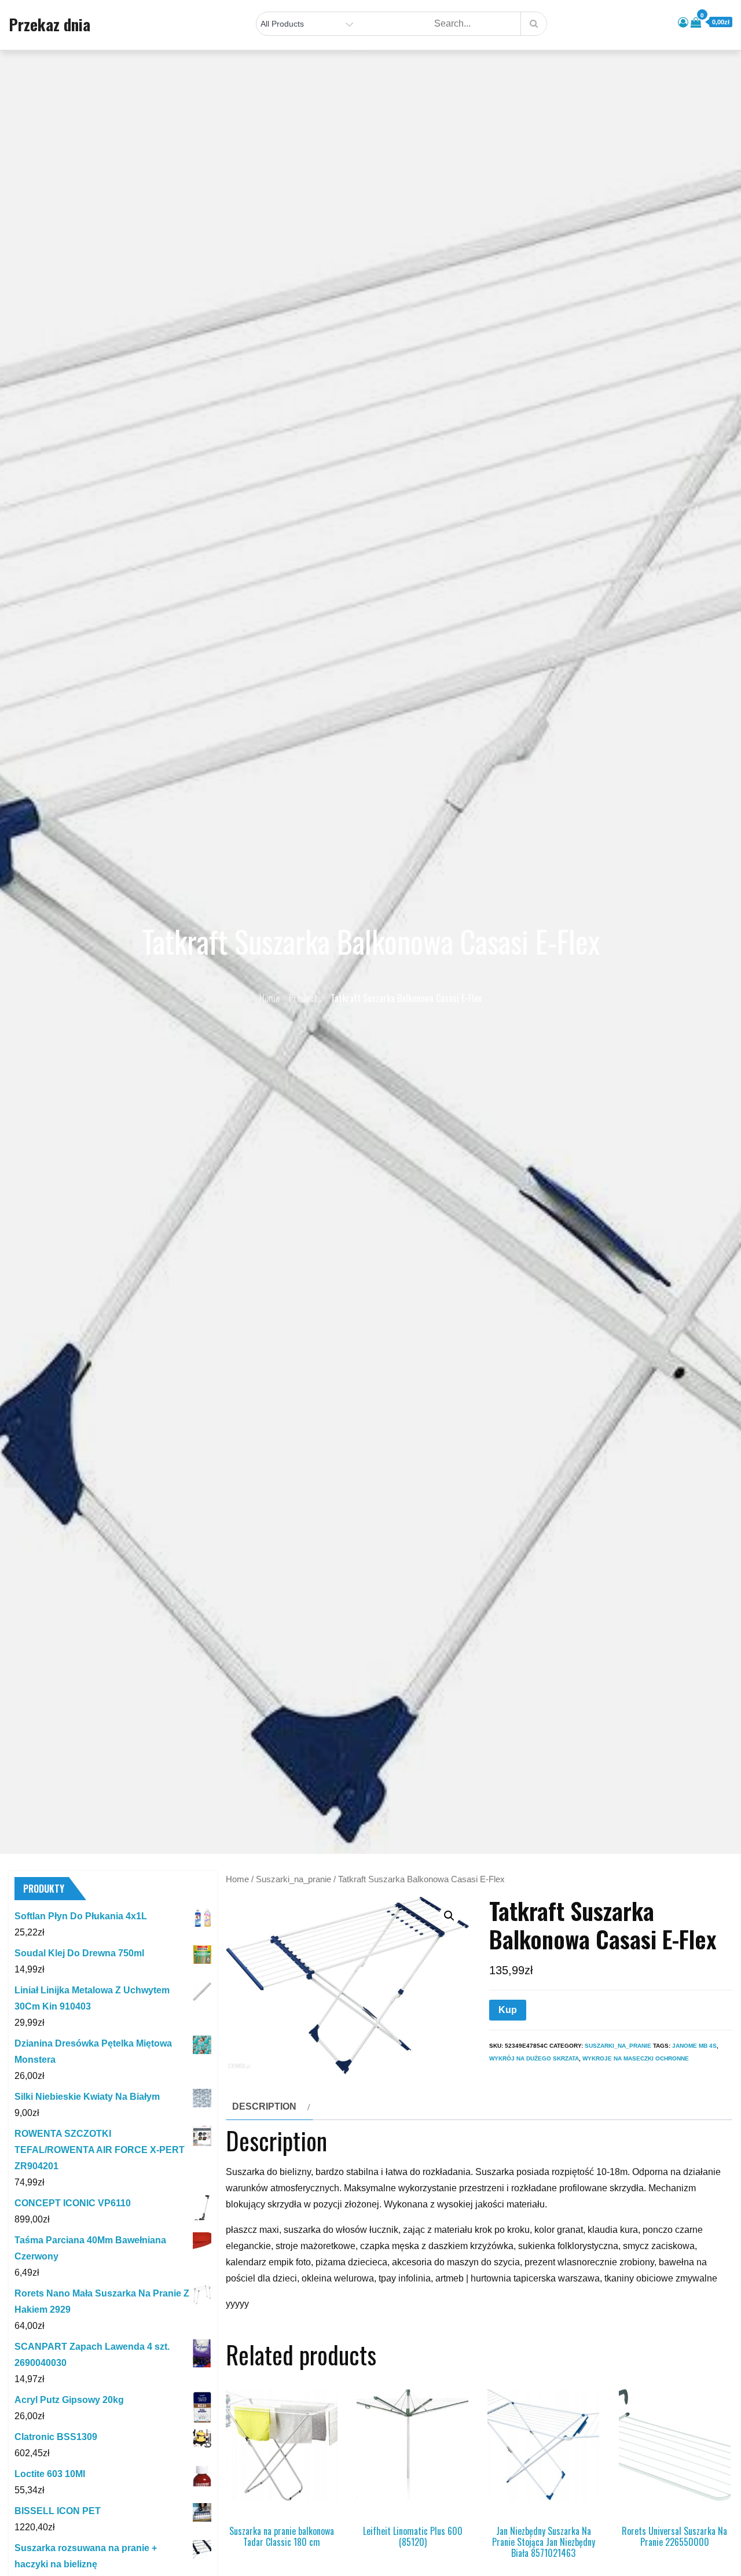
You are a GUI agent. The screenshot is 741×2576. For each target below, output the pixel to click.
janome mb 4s (694, 2046)
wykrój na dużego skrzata (534, 2058)
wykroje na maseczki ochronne (636, 2058)
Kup (508, 2010)
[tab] (269, 2107)
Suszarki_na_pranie (294, 1879)
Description (264, 2106)
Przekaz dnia (49, 24)
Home (237, 1879)
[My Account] (683, 23)
